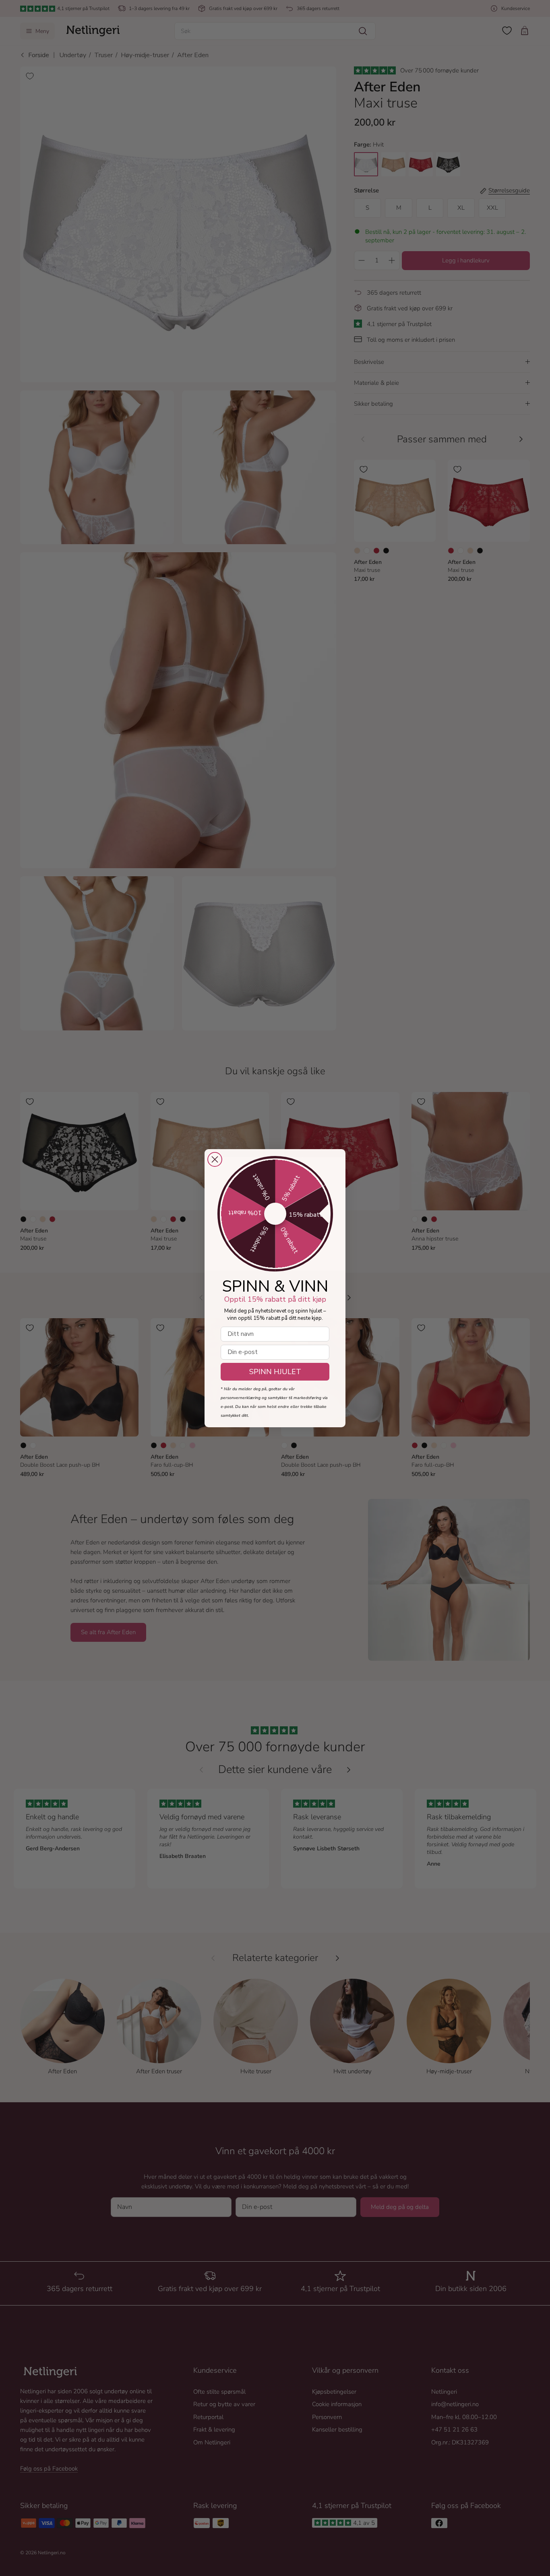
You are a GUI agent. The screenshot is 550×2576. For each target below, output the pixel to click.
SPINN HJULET (275, 1372)
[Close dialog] (215, 1159)
